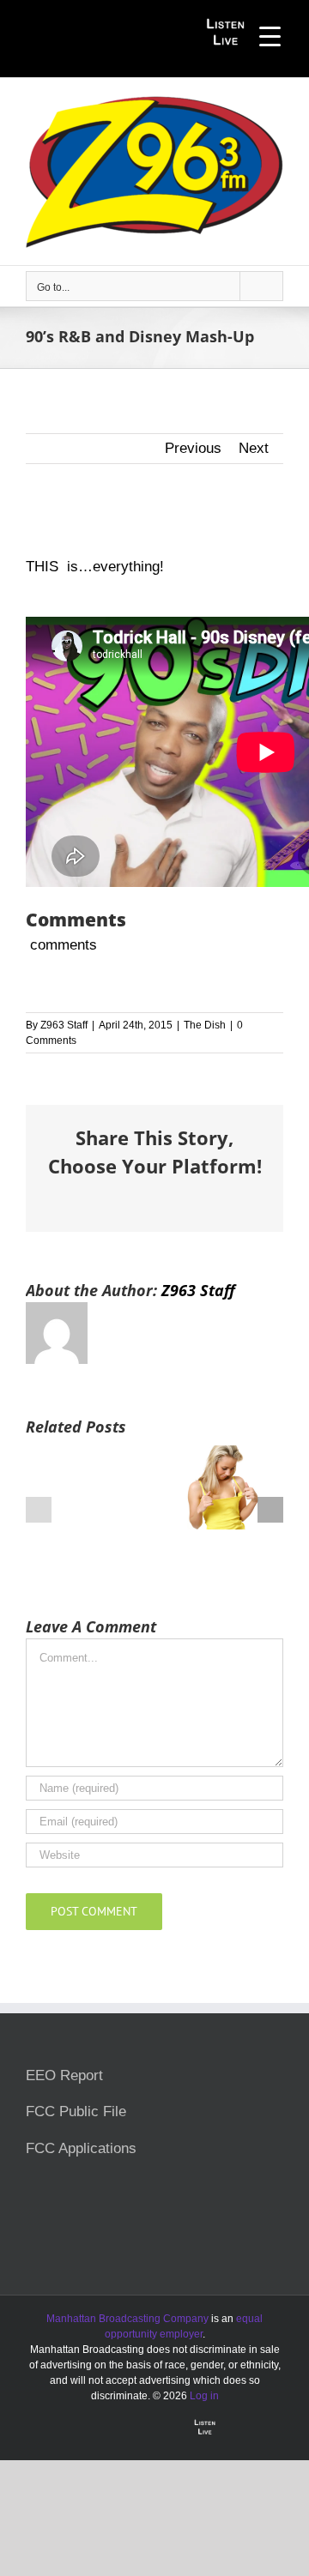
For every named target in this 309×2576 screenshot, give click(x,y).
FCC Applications (81, 2148)
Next (254, 448)
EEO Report (64, 2075)
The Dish (205, 1025)
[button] (39, 1510)
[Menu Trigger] (270, 36)
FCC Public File (76, 2111)
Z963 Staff (64, 1025)
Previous (193, 448)
